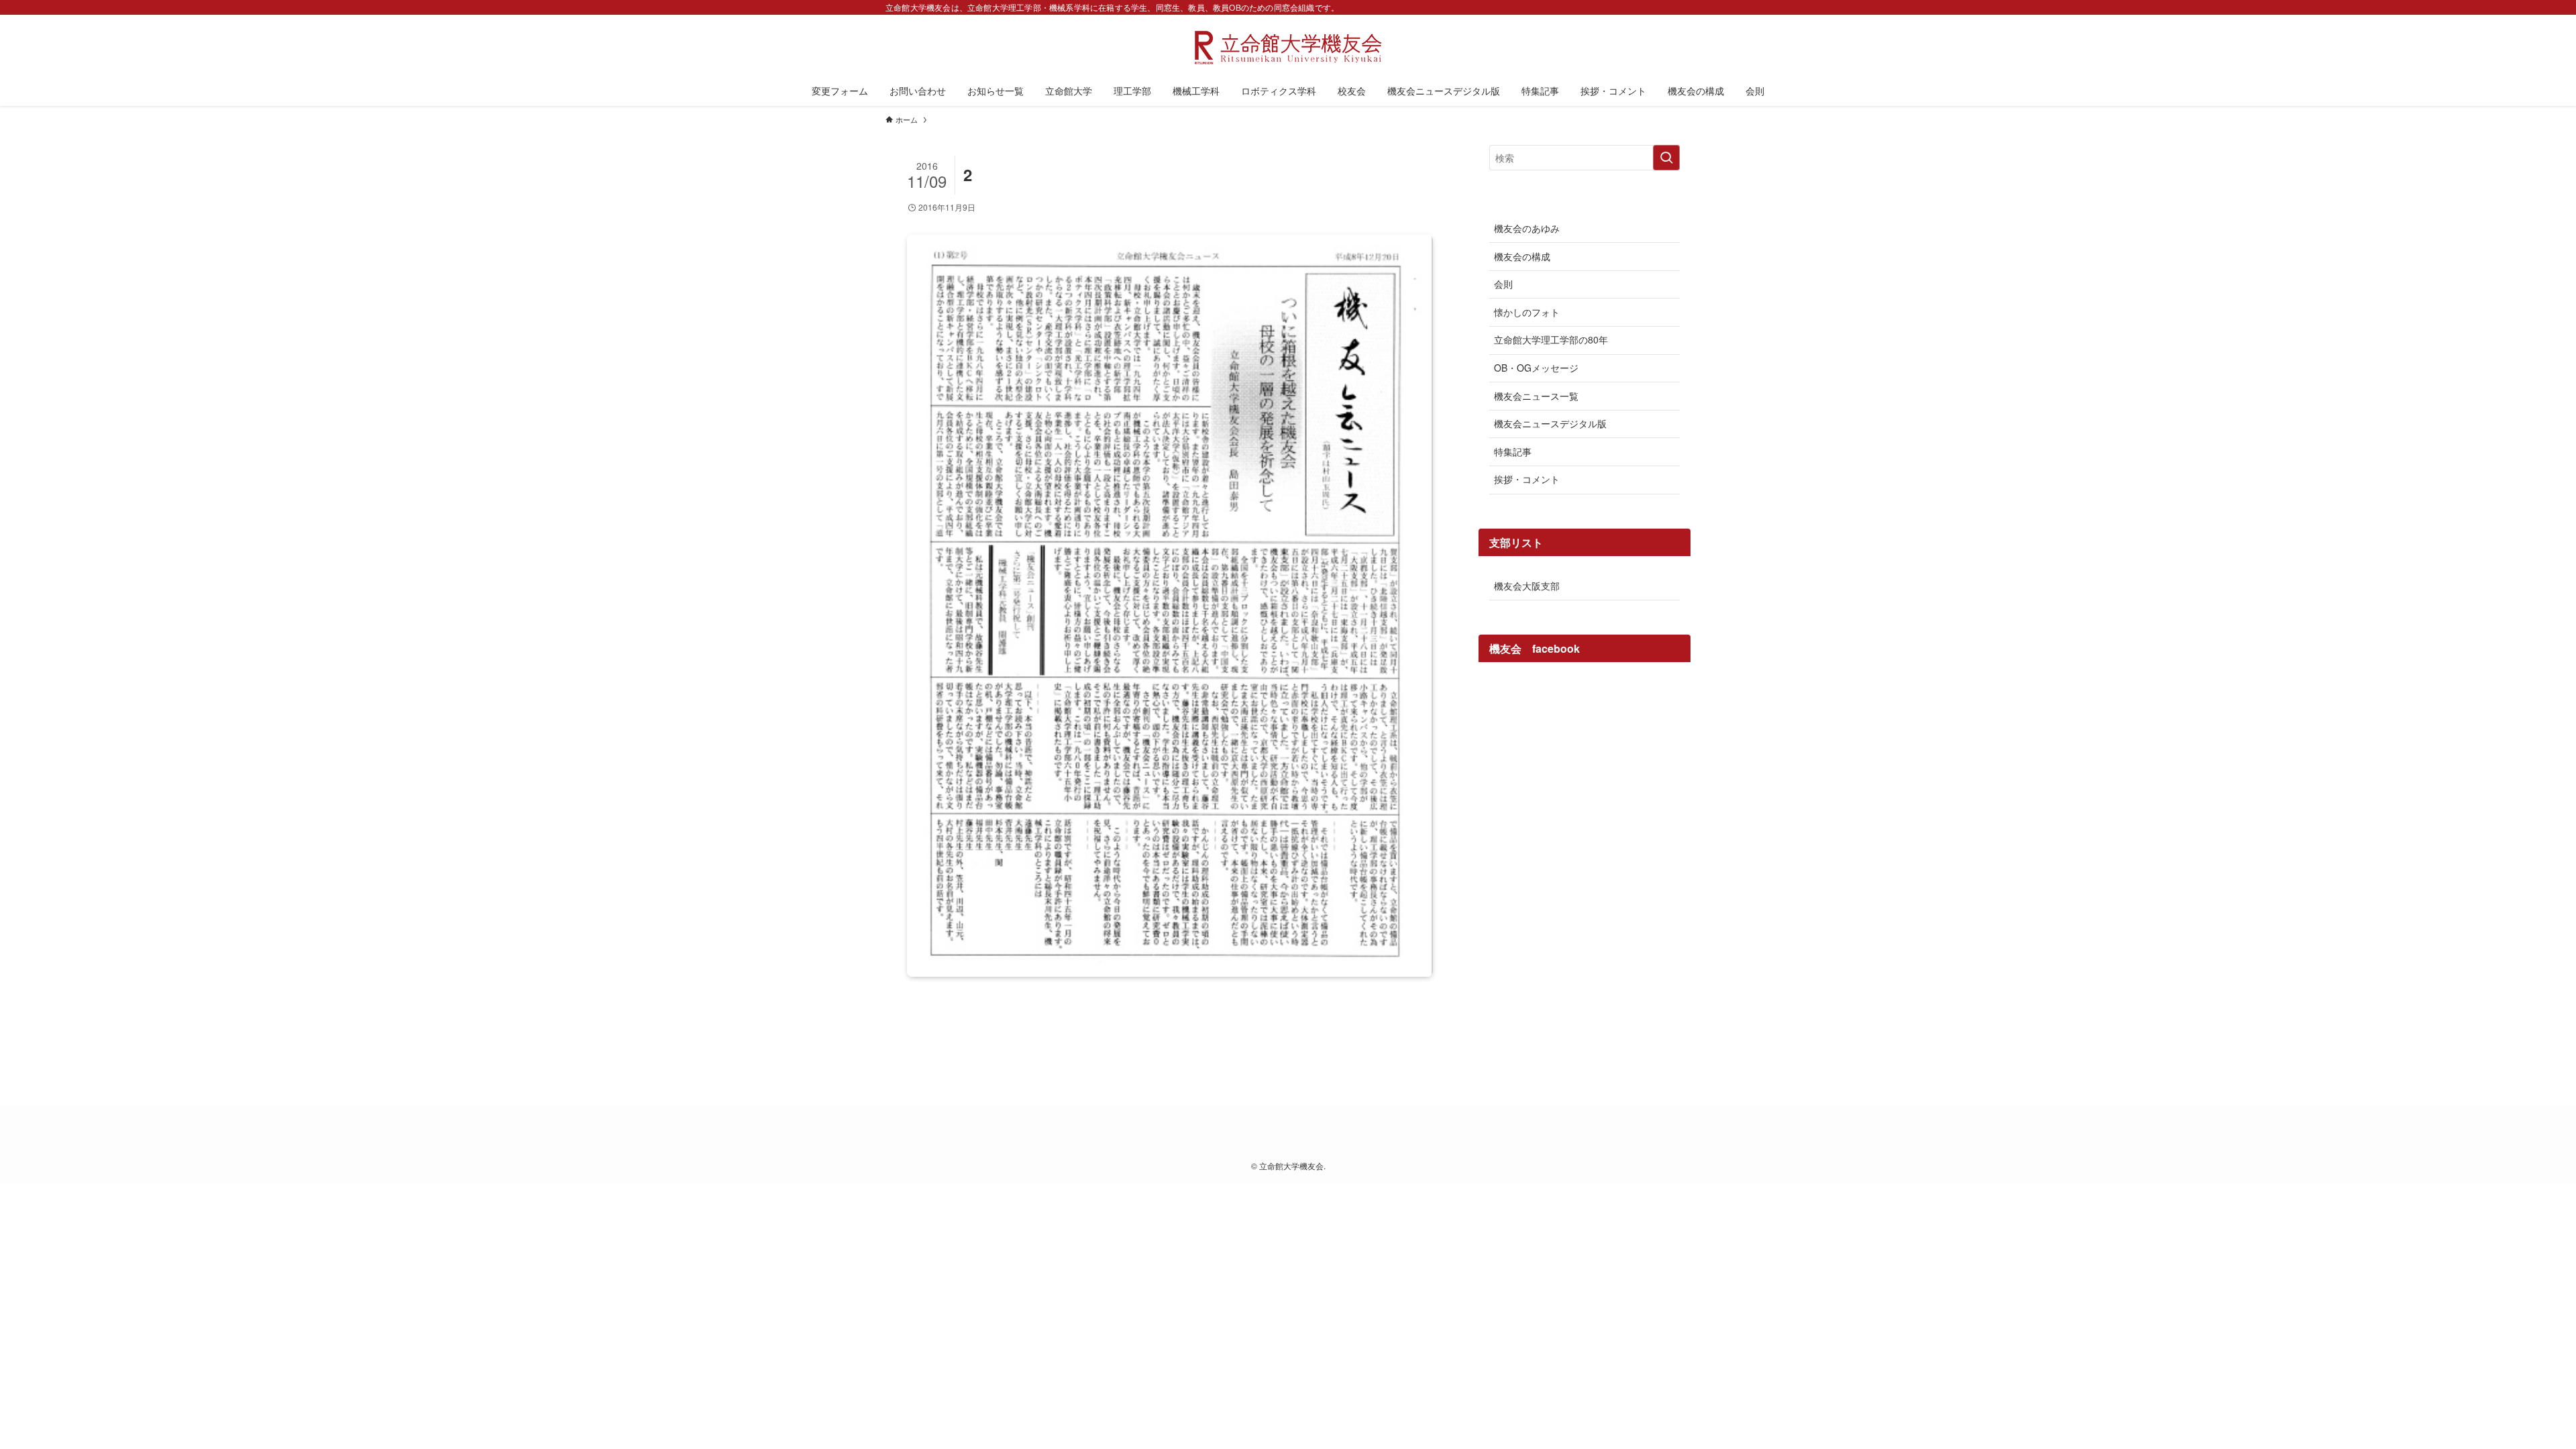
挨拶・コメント (1527, 479)
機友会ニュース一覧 (1536, 396)
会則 (1503, 284)
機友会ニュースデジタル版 (1550, 423)
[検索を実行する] (1666, 158)
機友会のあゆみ (1527, 228)
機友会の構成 (1522, 256)
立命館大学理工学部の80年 (1551, 339)
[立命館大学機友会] (1288, 48)
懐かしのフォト (1527, 312)
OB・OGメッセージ (1536, 368)
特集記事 (1513, 451)
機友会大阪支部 (1527, 586)
